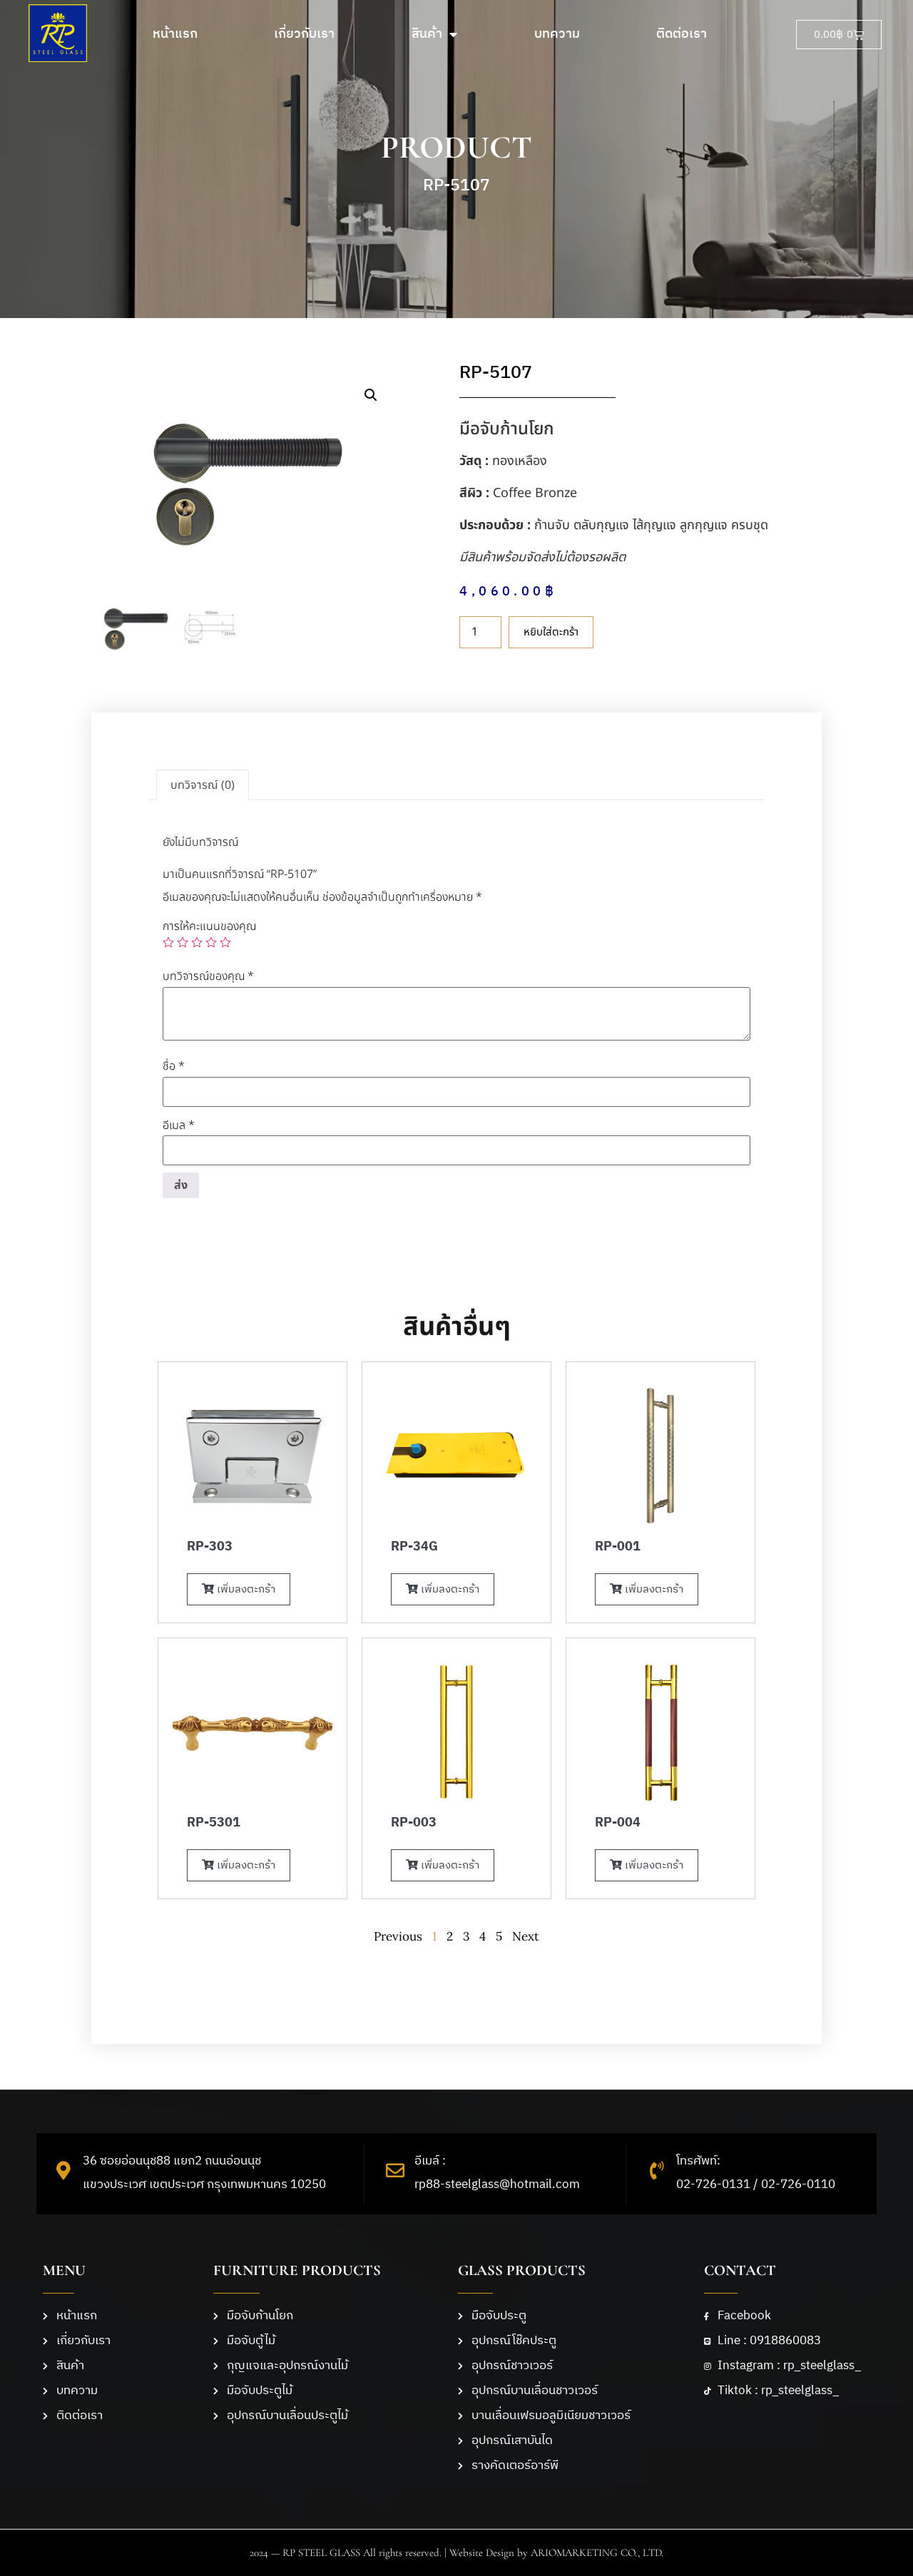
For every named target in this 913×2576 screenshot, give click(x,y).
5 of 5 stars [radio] (225, 942)
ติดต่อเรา (682, 34)
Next (526, 1936)
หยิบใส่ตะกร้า (551, 632)
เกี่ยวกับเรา (304, 34)
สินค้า (427, 34)
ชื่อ (174, 1066)
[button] (371, 395)
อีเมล (179, 1125)
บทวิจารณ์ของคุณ (208, 976)
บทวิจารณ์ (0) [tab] (203, 785)
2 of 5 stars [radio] (183, 942)
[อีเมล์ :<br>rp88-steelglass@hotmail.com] (395, 2170)
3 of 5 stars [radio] (197, 942)
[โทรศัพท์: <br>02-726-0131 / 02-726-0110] (657, 2170)
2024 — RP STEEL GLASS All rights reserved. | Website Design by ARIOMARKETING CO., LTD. (456, 2552)
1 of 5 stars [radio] (168, 942)
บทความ (557, 34)
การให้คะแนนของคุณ (209, 926)
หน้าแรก (175, 34)
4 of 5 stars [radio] (211, 942)
